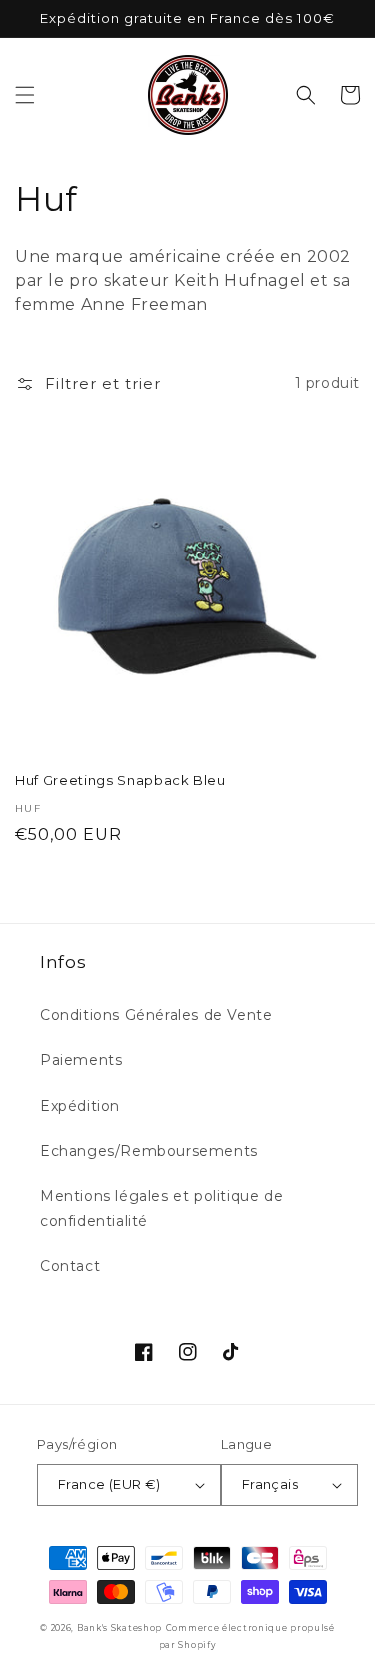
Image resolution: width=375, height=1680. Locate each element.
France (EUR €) (109, 1484)
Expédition (80, 1106)
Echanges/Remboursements (149, 1151)
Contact (70, 1266)
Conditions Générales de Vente (156, 1015)
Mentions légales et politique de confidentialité (161, 1208)
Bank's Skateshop (119, 1628)
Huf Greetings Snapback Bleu (120, 780)
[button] (25, 95)
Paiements (81, 1060)
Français (270, 1484)
